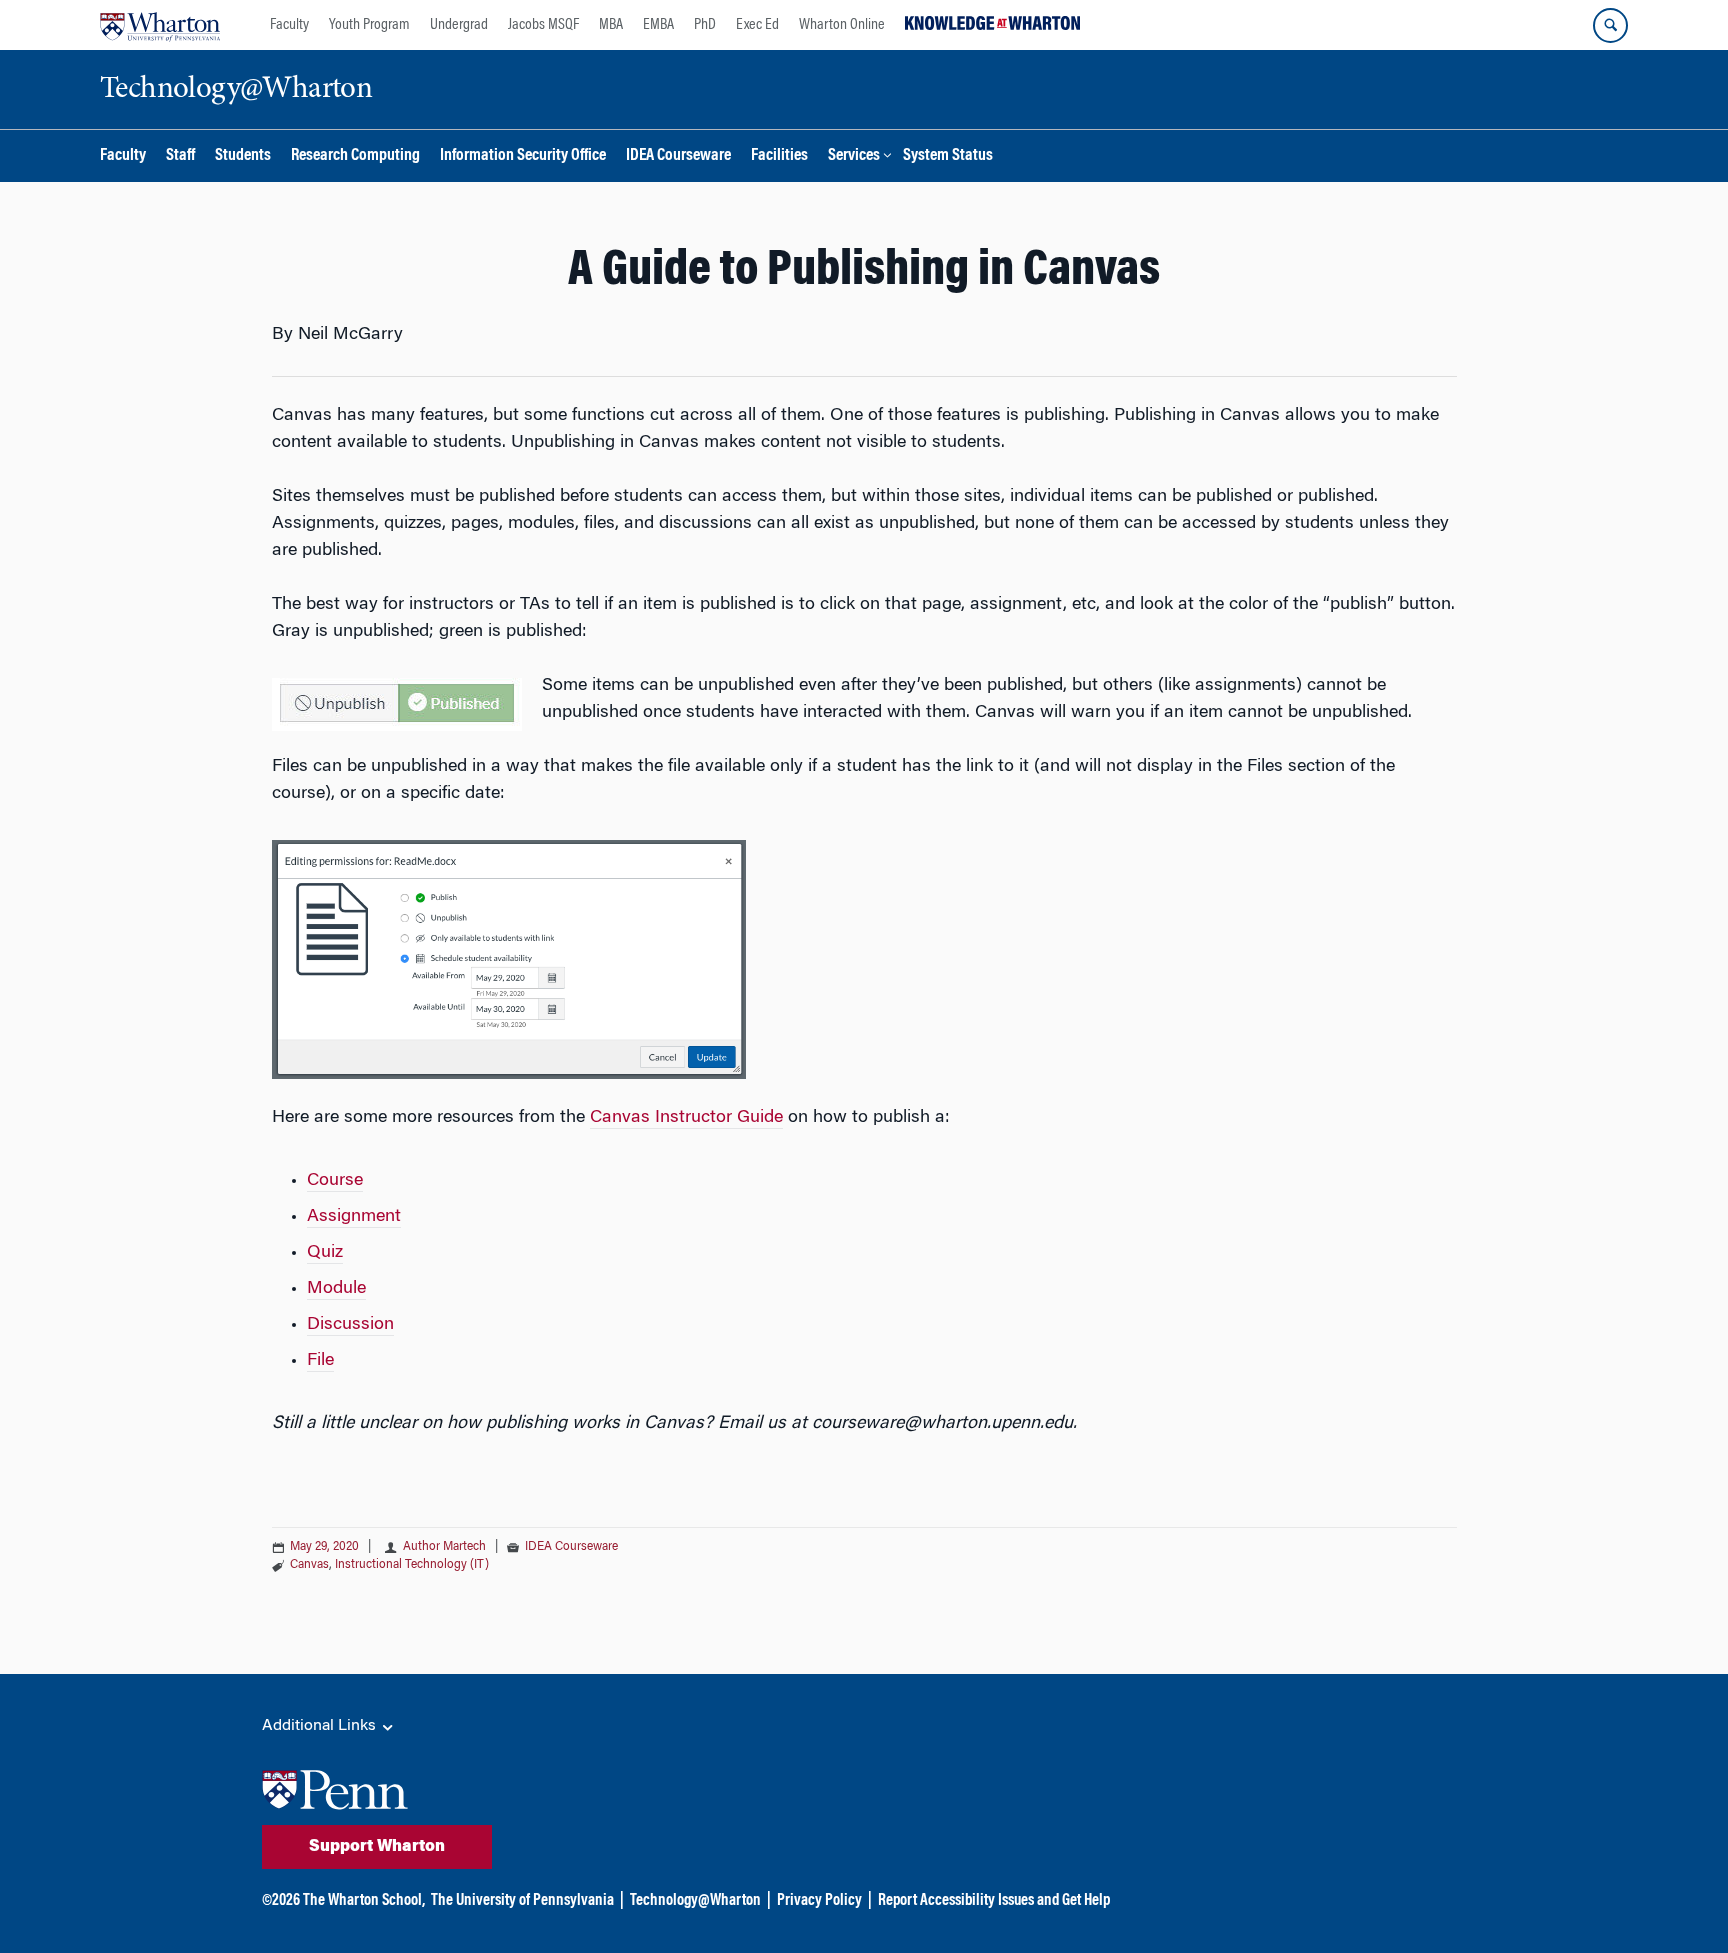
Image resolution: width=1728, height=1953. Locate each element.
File (320, 1361)
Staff (180, 156)
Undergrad (459, 25)
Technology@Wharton (695, 1901)
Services (854, 156)
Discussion (350, 1325)
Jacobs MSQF (543, 25)
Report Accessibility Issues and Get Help (994, 1901)
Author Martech (446, 1547)
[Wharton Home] (160, 25)
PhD (705, 25)
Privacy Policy (819, 1901)
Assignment (354, 1217)
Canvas (309, 1565)
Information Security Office (523, 156)
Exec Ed (757, 25)
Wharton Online (842, 25)
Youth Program (369, 25)
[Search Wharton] (1610, 25)
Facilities (779, 156)
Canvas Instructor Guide (686, 1118)
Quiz (325, 1253)
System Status (948, 156)
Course (335, 1181)
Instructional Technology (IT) (412, 1565)
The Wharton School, (364, 1901)
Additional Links (321, 1726)
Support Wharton (377, 1847)
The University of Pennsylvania (522, 1901)
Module (336, 1289)
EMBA (658, 25)
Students (243, 156)
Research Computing (355, 156)
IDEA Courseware (678, 156)
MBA (611, 25)
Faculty (289, 25)
